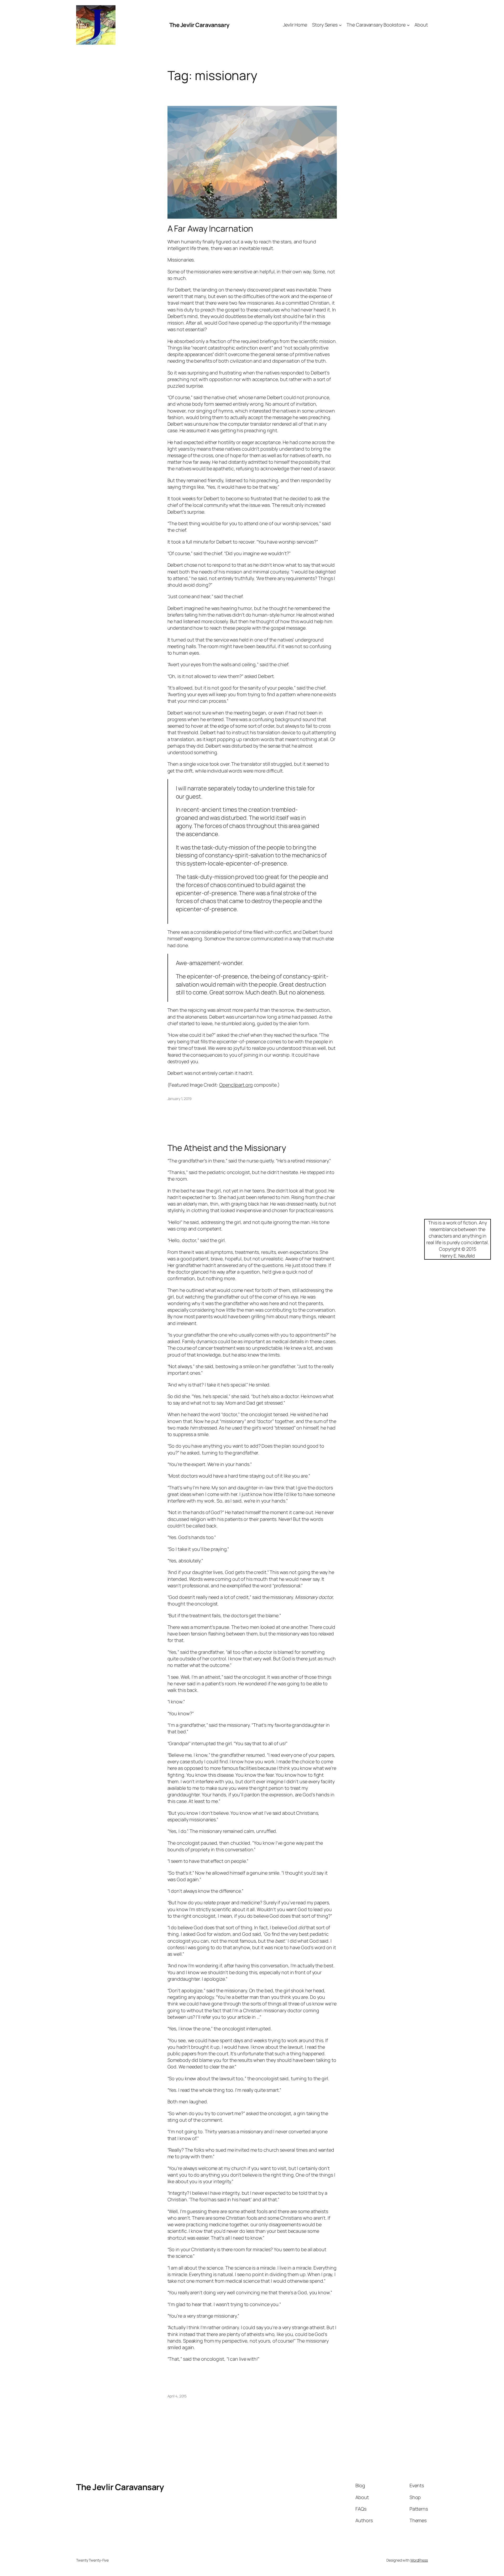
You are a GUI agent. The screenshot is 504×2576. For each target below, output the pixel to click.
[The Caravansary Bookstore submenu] (408, 25)
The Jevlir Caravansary (199, 25)
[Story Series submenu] (340, 25)
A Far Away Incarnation (210, 228)
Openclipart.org (236, 1085)
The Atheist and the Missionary (227, 1148)
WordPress (419, 2560)
